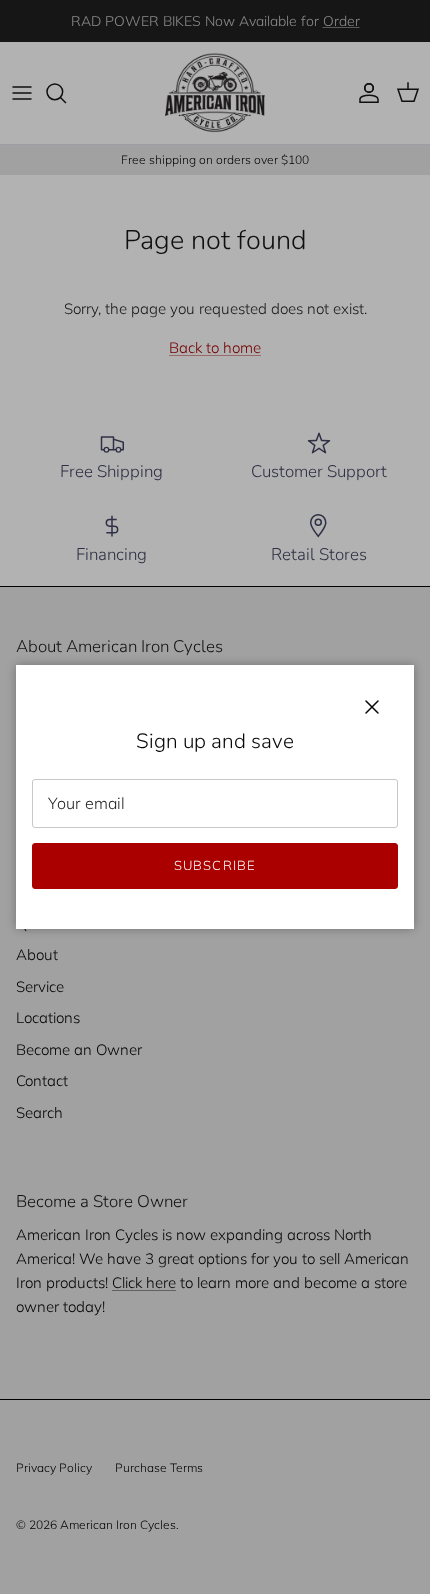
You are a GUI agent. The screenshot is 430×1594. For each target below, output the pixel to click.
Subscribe (214, 865)
